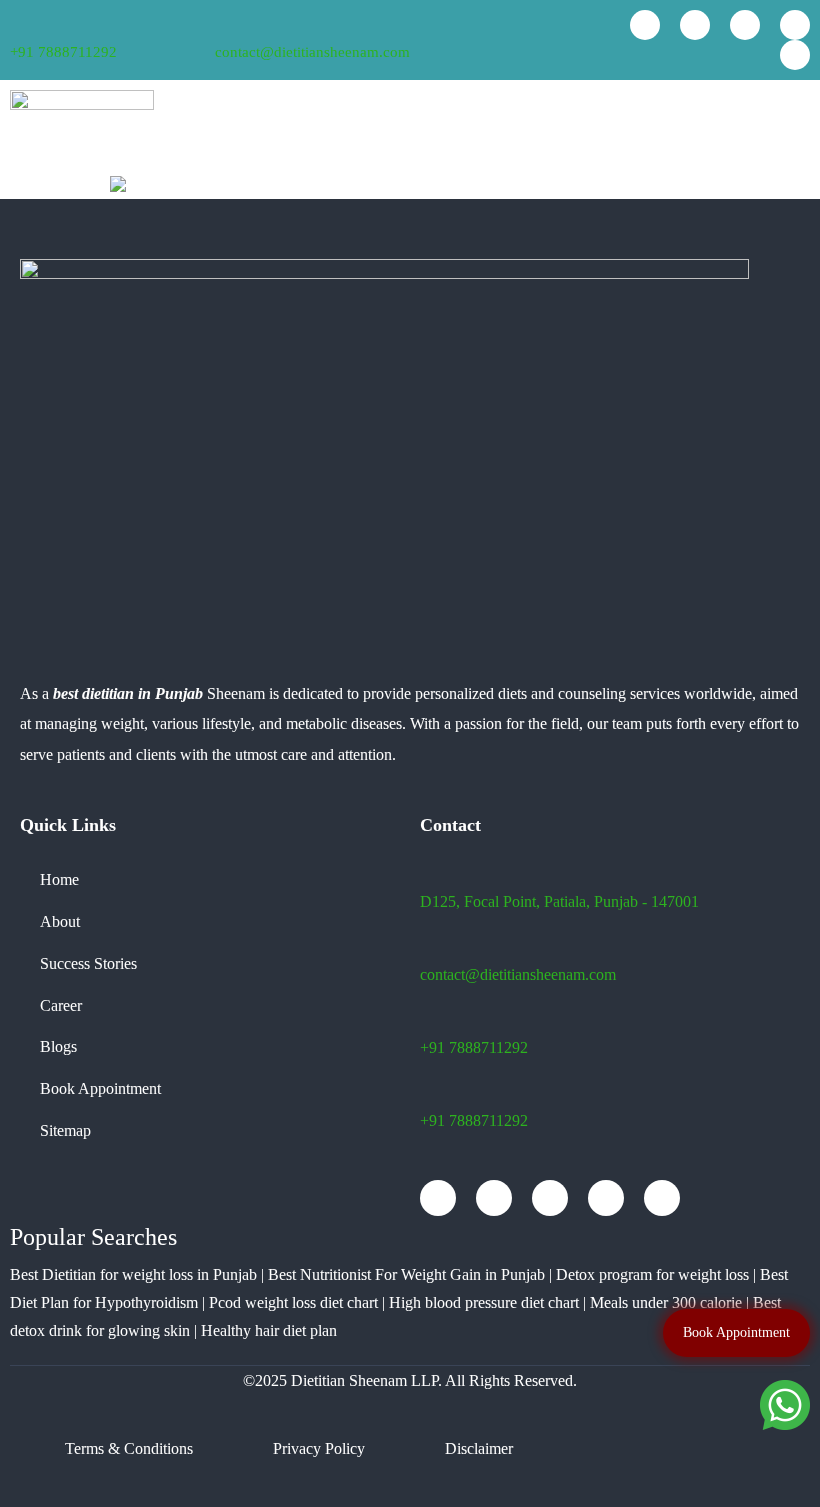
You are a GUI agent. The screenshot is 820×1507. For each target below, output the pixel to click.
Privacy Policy (319, 1448)
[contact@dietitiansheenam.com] (223, 25)
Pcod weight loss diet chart (293, 1302)
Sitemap (65, 1130)
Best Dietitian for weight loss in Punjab (133, 1274)
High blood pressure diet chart (484, 1302)
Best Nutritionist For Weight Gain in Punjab (406, 1274)
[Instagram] (745, 25)
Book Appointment (100, 1088)
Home (59, 879)
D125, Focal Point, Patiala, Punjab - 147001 (559, 901)
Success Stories (88, 963)
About (60, 921)
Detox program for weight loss (652, 1274)
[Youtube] (695, 25)
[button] (794, 127)
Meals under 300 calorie (666, 1302)
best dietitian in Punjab (128, 693)
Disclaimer (479, 1448)
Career (61, 1005)
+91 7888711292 (63, 52)
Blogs (58, 1046)
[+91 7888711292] (16, 26)
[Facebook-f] (645, 25)
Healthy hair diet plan (269, 1330)
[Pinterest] (795, 55)
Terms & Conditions (129, 1448)
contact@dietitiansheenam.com (312, 52)
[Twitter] (795, 25)
